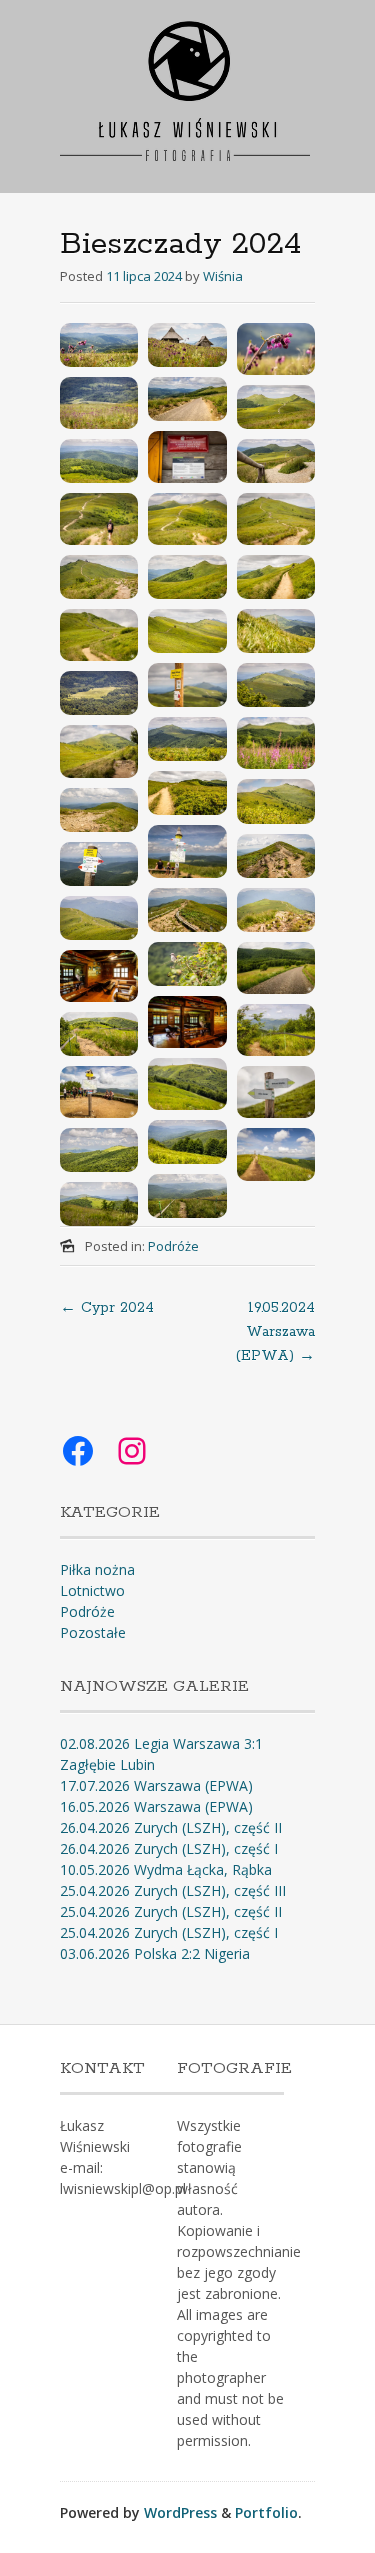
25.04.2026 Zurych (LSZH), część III (173, 1890)
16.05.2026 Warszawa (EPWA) (156, 1806)
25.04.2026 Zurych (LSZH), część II (171, 1911)
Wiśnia (223, 276)
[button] (99, 345)
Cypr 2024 (107, 1308)
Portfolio (266, 2512)
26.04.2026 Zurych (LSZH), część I (169, 1848)
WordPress (180, 2512)
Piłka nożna (97, 1569)
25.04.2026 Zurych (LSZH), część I (169, 1932)
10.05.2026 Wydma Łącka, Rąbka (166, 1869)
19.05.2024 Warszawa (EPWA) (275, 1332)
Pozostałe (93, 1632)
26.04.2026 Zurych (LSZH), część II (171, 1827)
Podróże (173, 1246)
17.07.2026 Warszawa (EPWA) (156, 1785)
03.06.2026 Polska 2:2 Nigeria (155, 1953)
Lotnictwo (92, 1590)
